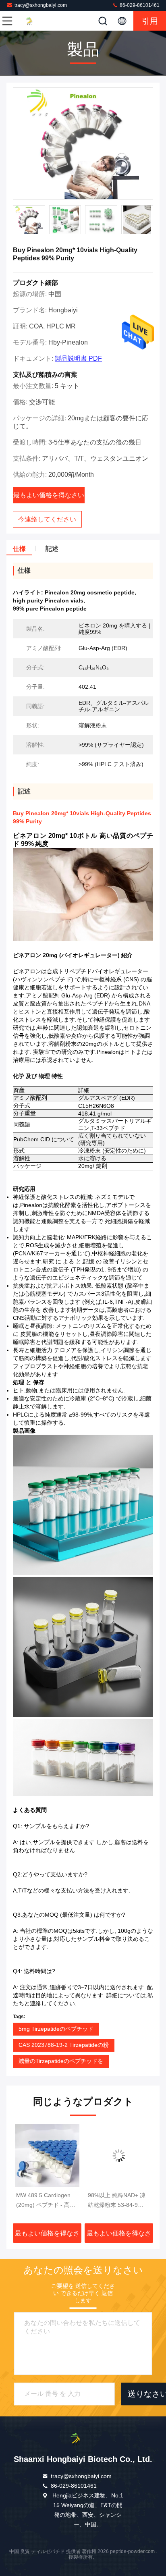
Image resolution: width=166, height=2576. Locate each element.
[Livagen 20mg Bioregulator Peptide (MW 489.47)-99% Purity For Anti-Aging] (119, 2156)
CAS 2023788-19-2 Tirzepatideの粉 (64, 2045)
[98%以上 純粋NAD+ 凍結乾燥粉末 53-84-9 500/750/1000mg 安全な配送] (47, 2156)
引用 (150, 21)
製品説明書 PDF (78, 358)
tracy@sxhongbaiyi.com (41, 5)
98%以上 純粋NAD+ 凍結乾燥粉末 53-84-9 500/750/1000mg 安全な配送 (47, 2201)
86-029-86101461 (139, 5)
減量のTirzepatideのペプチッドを (61, 2061)
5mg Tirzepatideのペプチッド (56, 2029)
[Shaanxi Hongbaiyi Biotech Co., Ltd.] (34, 21)
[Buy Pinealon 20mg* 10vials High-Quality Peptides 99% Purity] (83, 144)
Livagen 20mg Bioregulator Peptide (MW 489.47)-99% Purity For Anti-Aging (114, 2201)
